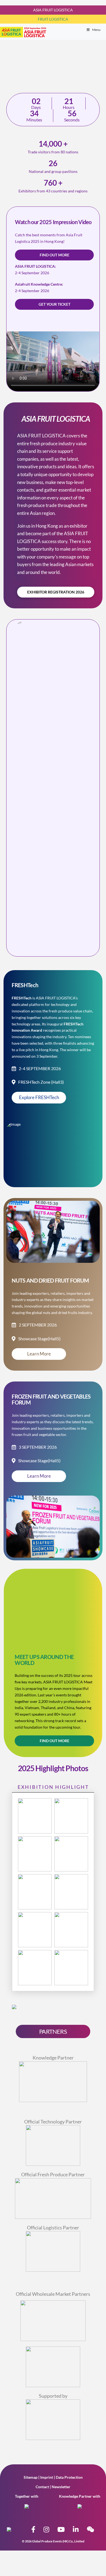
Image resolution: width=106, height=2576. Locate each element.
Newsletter (61, 2487)
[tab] (53, 1787)
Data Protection (69, 2477)
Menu (96, 30)
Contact (42, 2487)
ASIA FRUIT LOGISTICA (53, 10)
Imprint (47, 2477)
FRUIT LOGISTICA (53, 19)
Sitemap (31, 2477)
